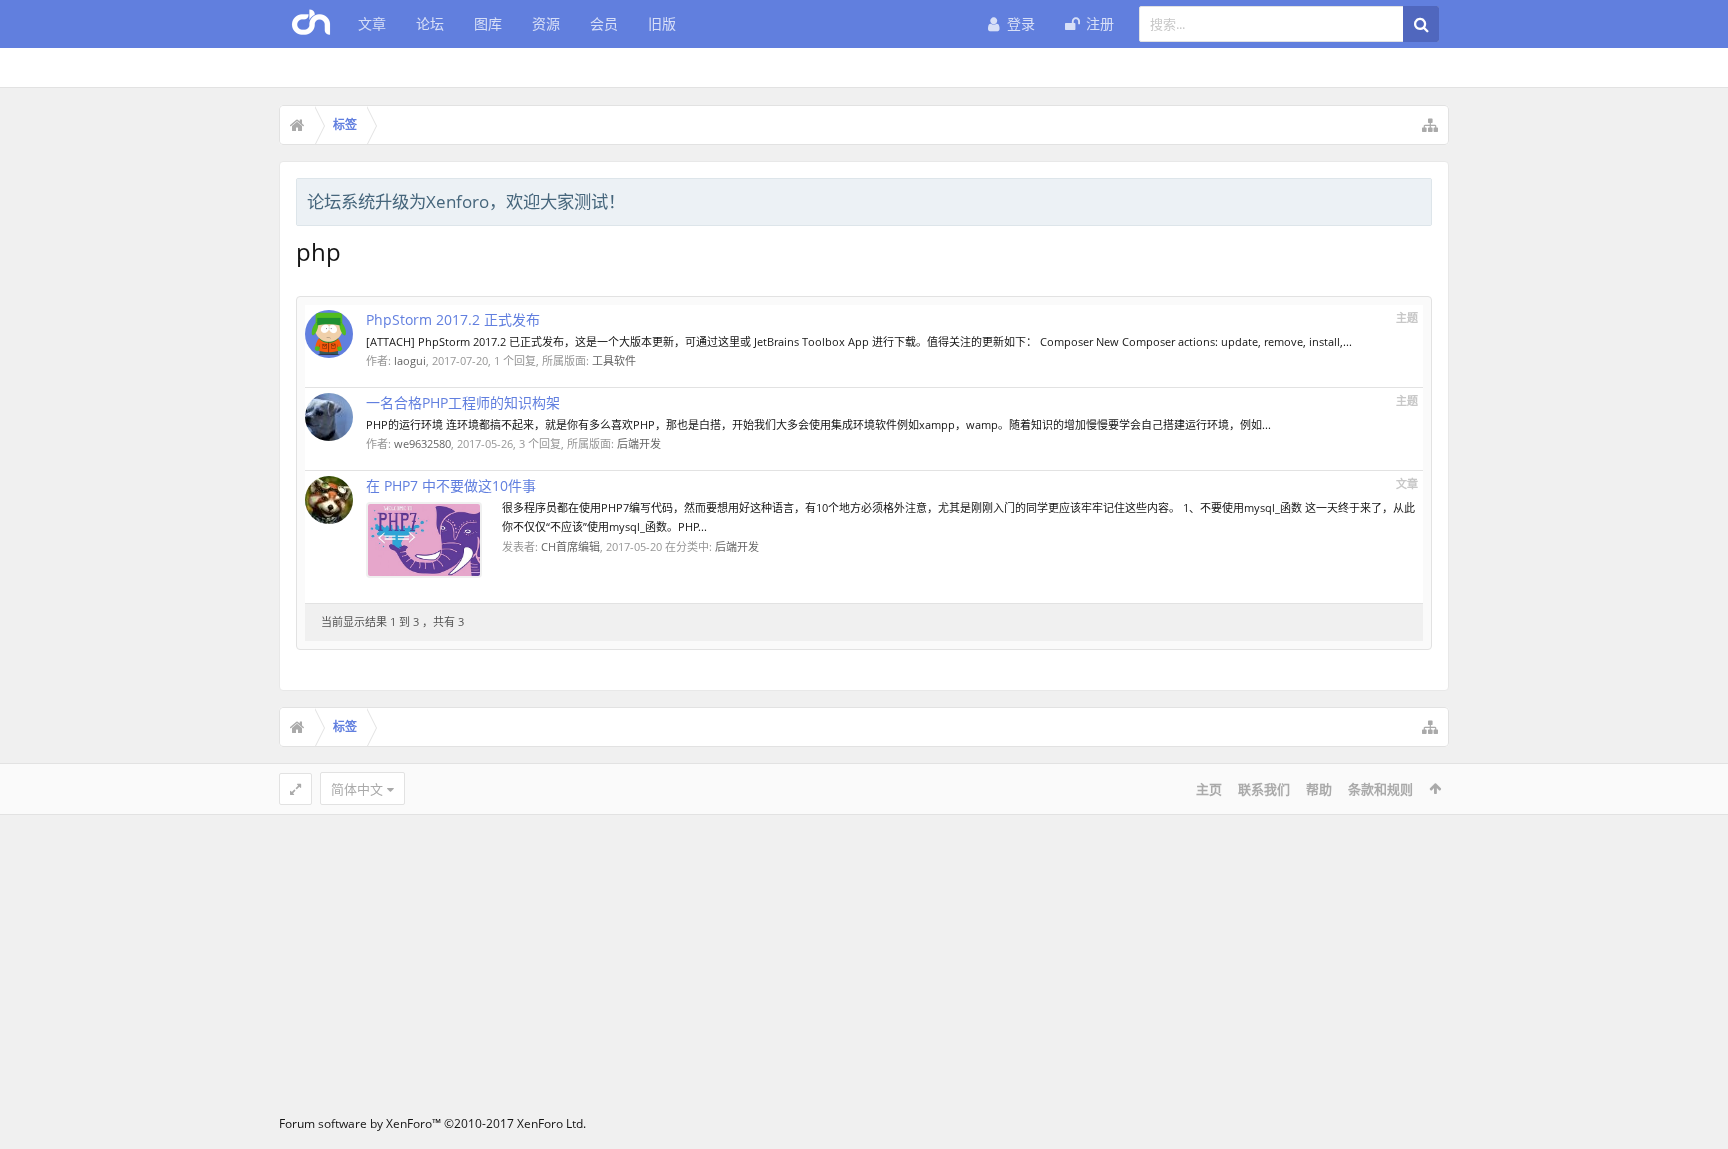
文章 (372, 23)
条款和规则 (1380, 789)
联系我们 (1264, 789)
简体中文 (357, 789)
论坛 (430, 23)
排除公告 (1418, 199)
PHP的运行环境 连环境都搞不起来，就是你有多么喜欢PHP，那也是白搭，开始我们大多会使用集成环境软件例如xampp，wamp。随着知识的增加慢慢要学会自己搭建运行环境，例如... (818, 424)
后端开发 (639, 443)
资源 (546, 23)
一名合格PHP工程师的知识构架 (463, 402)
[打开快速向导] (1430, 125)
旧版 (662, 23)
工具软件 (614, 360)
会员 (604, 23)
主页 (1209, 789)
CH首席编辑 (570, 546)
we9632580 (422, 443)
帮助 (1319, 789)
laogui (410, 360)
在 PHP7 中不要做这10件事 (451, 485)
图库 (488, 23)
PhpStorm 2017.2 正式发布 (453, 319)
